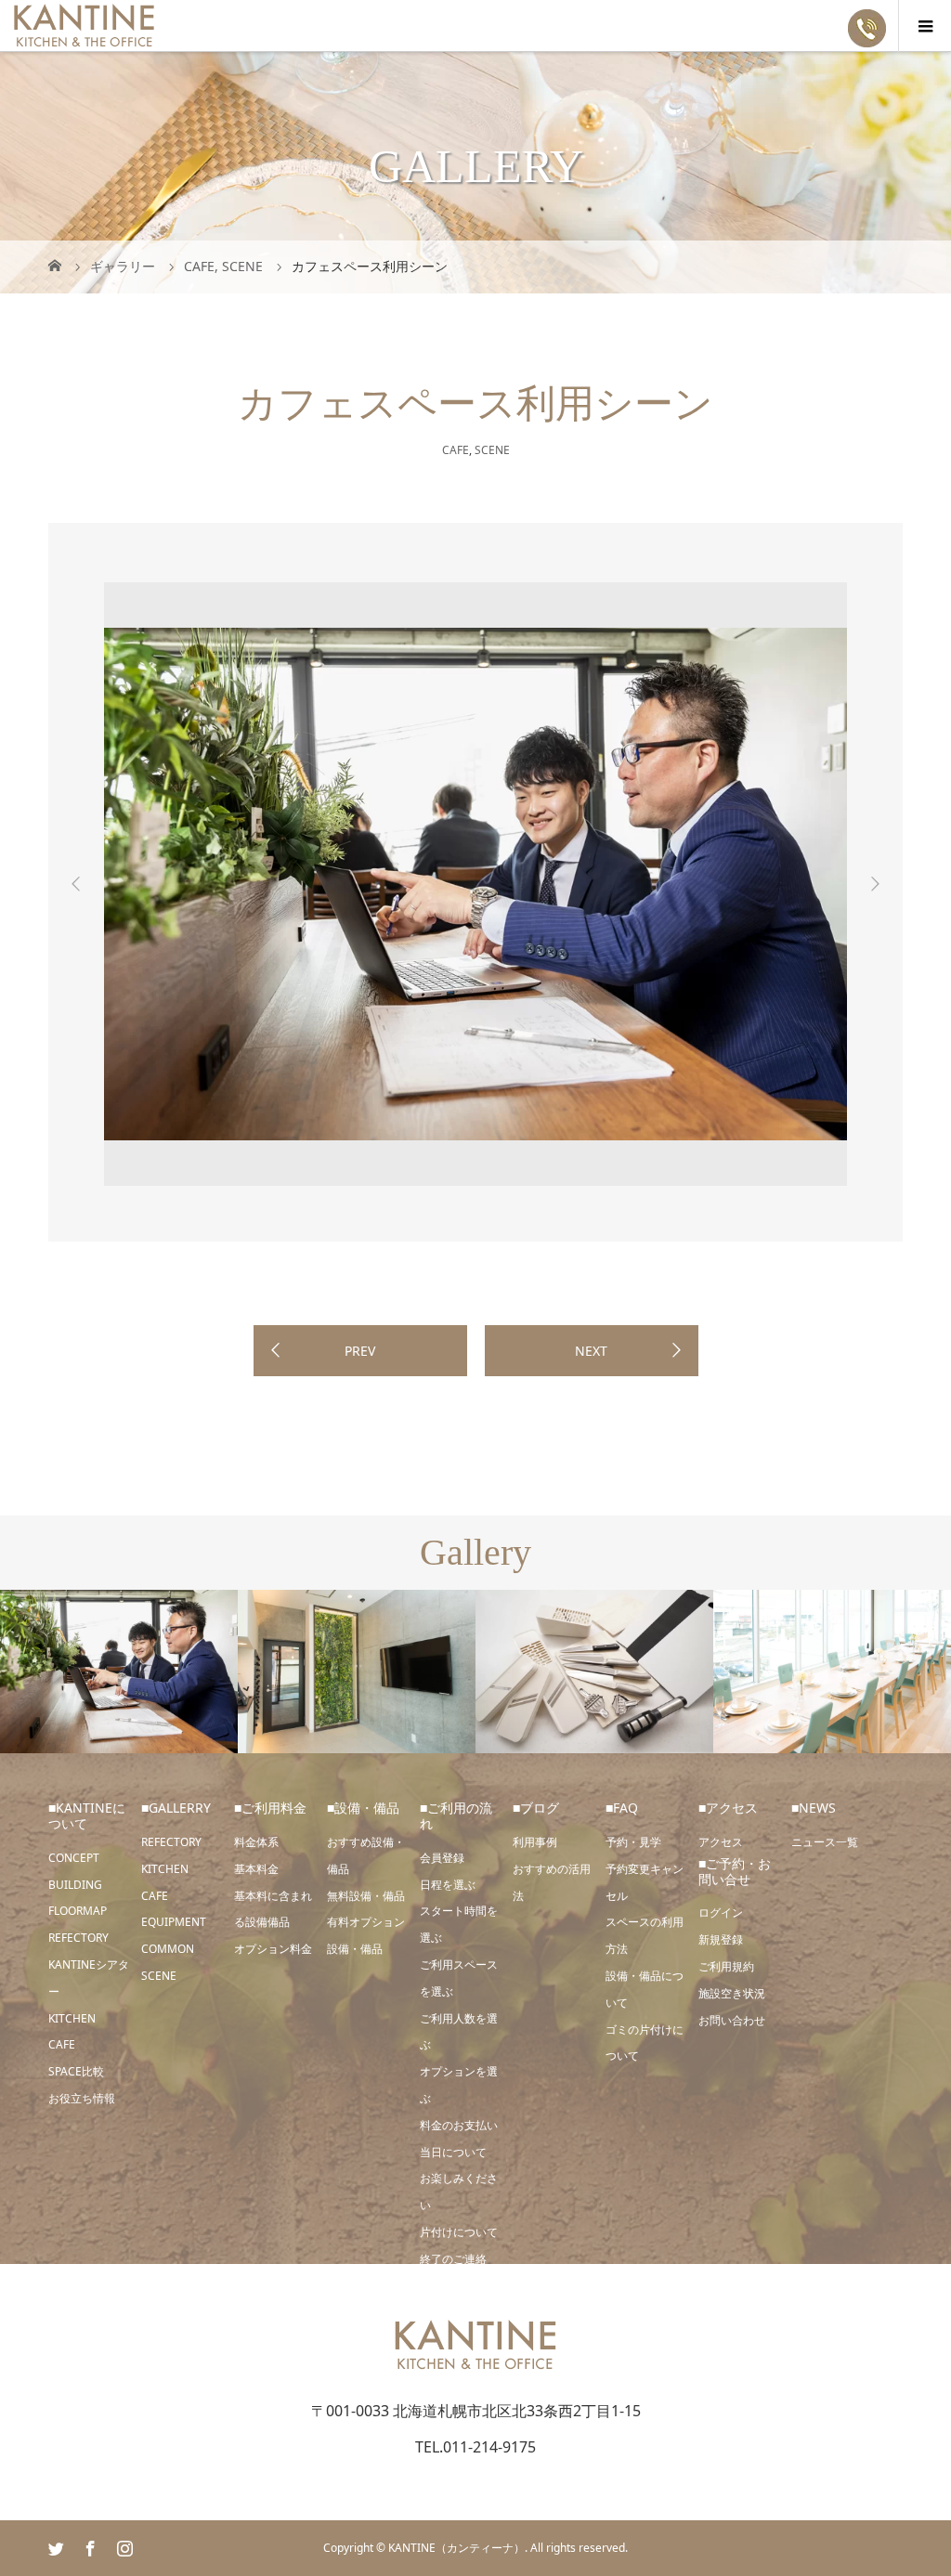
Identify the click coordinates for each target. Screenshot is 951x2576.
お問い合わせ (732, 2020)
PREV (360, 1351)
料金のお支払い (459, 2125)
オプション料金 (273, 1949)
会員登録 (442, 1858)
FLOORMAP (78, 1911)
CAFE (456, 450)
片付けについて (459, 2232)
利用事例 (535, 1842)
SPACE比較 (76, 2071)
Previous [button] (76, 884)
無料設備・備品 (366, 1896)
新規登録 (721, 1939)
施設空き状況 (732, 1993)
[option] (475, 884)
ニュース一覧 (825, 1842)
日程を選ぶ (448, 1885)
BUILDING (75, 1885)
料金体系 (256, 1842)
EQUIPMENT (174, 1922)
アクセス (721, 1842)
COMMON (168, 1949)
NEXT (591, 1351)
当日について (453, 2152)
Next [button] (875, 884)
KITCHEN (72, 2018)
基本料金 (256, 1869)
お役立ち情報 (82, 2098)
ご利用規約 (726, 1966)
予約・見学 (633, 1842)
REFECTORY (78, 1938)
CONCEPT (74, 1858)
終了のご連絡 (453, 2259)
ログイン (721, 1912)
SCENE (492, 450)
